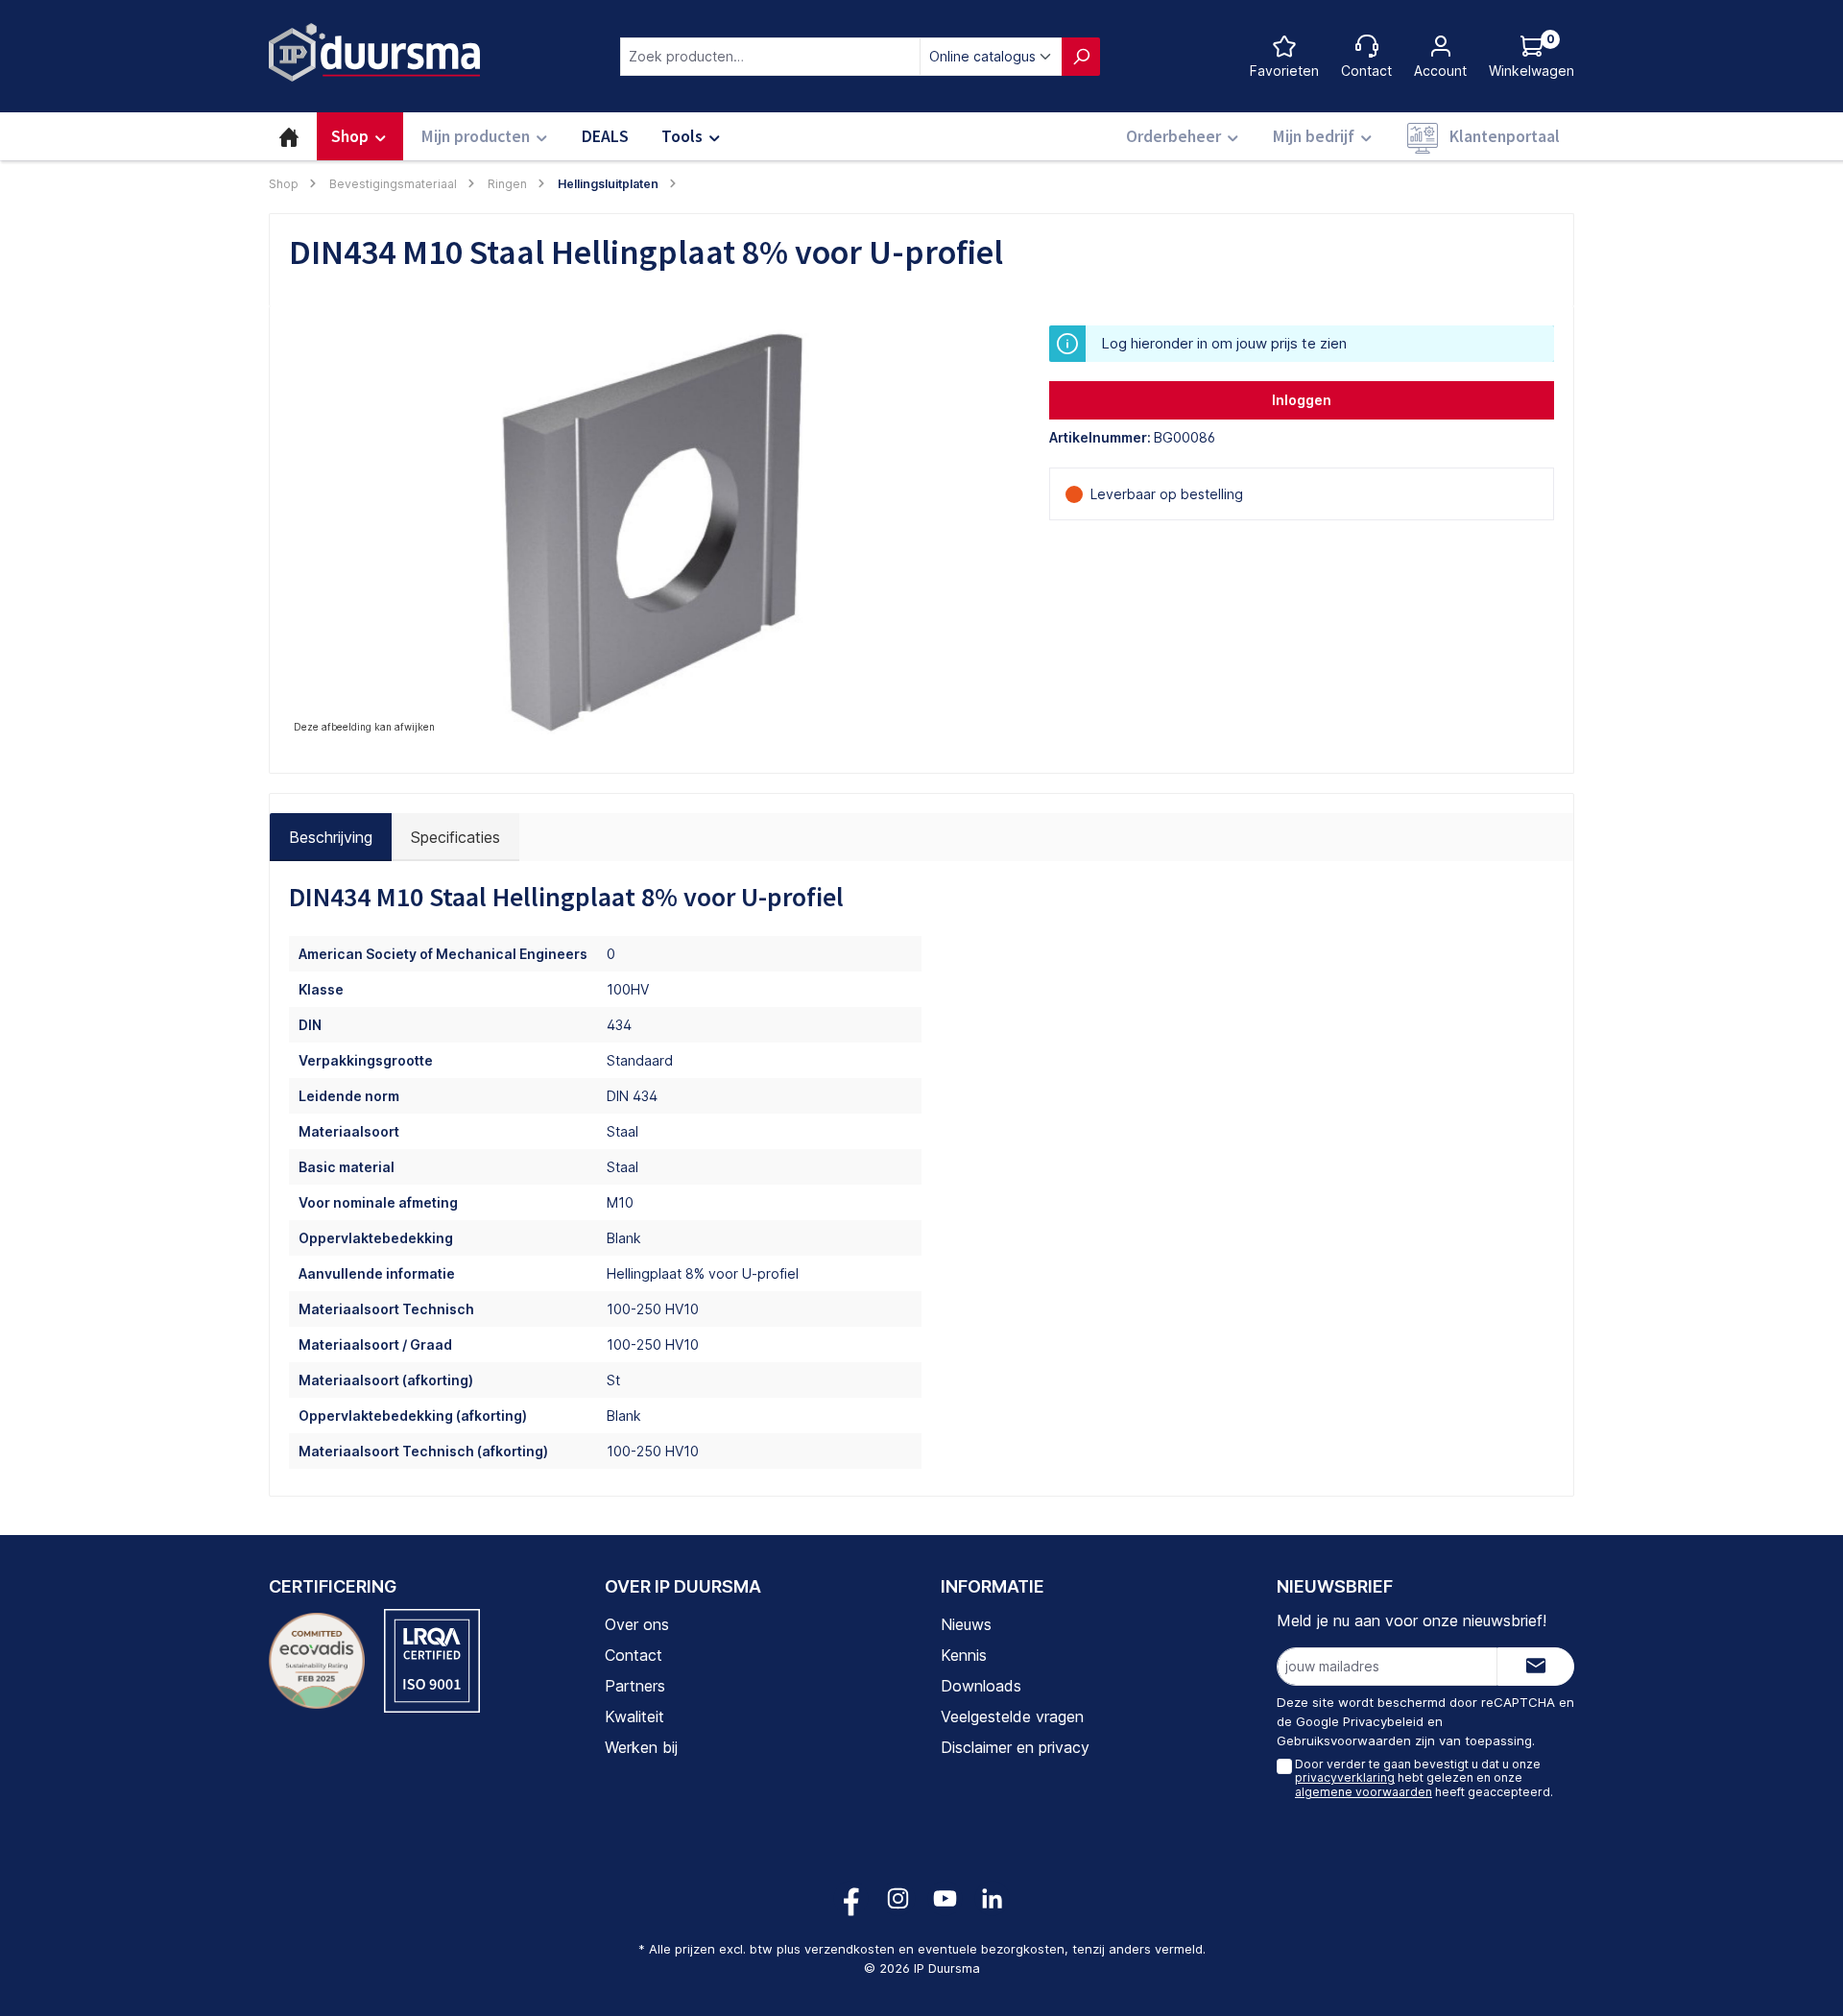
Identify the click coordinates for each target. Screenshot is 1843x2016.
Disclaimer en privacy (1015, 1747)
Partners (635, 1686)
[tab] (331, 837)
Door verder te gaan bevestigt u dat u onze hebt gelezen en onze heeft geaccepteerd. (1424, 1778)
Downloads (981, 1686)
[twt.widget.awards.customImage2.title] (432, 1661)
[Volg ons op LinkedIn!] (992, 1898)
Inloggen (1302, 400)
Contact (634, 1655)
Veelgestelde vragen (1012, 1716)
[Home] (289, 136)
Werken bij (641, 1747)
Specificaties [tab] (455, 837)
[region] (650, 532)
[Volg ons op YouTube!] (945, 1898)
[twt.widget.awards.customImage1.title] (317, 1661)
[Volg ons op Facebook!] (851, 1898)
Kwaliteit (634, 1716)
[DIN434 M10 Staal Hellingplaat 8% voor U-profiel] (649, 532)
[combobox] (770, 57)
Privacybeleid (1383, 1721)
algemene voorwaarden (1364, 1792)
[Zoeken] (1081, 57)
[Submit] (1536, 1667)
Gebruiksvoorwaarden (1344, 1740)
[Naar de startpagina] (374, 52)
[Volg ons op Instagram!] (898, 1898)
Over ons (637, 1624)
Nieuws (966, 1624)
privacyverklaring (1345, 1777)
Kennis (964, 1655)
